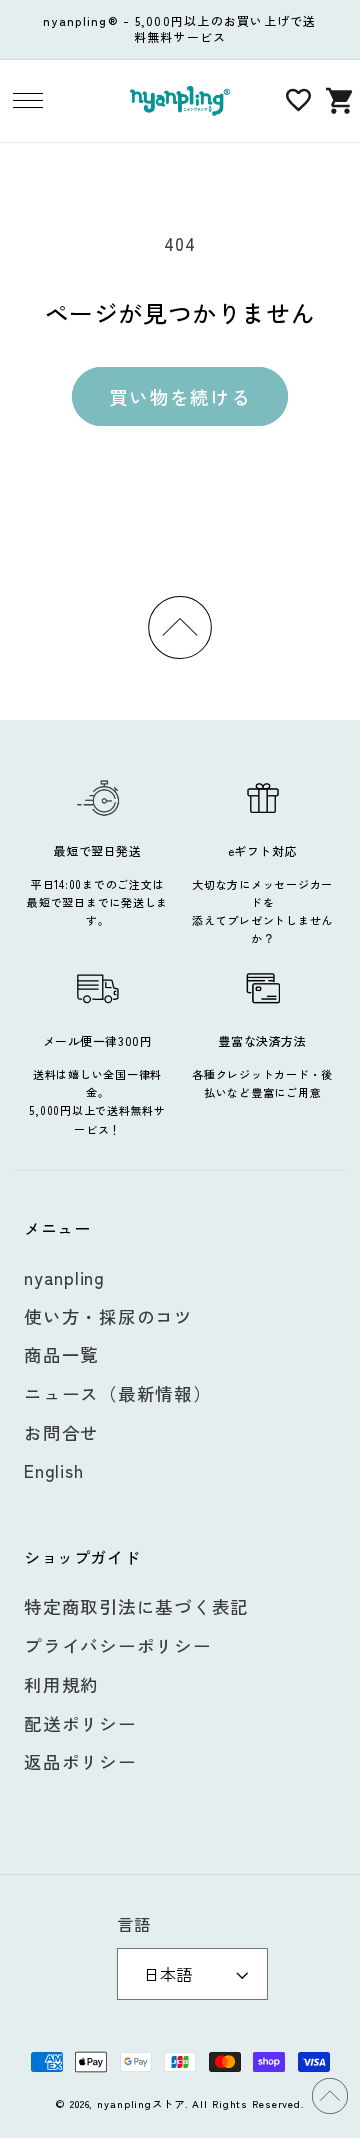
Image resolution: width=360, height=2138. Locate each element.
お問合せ (61, 1432)
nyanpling (64, 1277)
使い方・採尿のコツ (108, 1316)
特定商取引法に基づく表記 (136, 1606)
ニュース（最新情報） (118, 1393)
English (53, 1470)
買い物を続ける (180, 396)
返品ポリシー (80, 1761)
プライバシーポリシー (118, 1645)
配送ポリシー (80, 1723)
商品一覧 (61, 1354)
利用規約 (61, 1684)
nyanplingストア (141, 2103)
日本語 (168, 1974)
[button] (28, 100)
